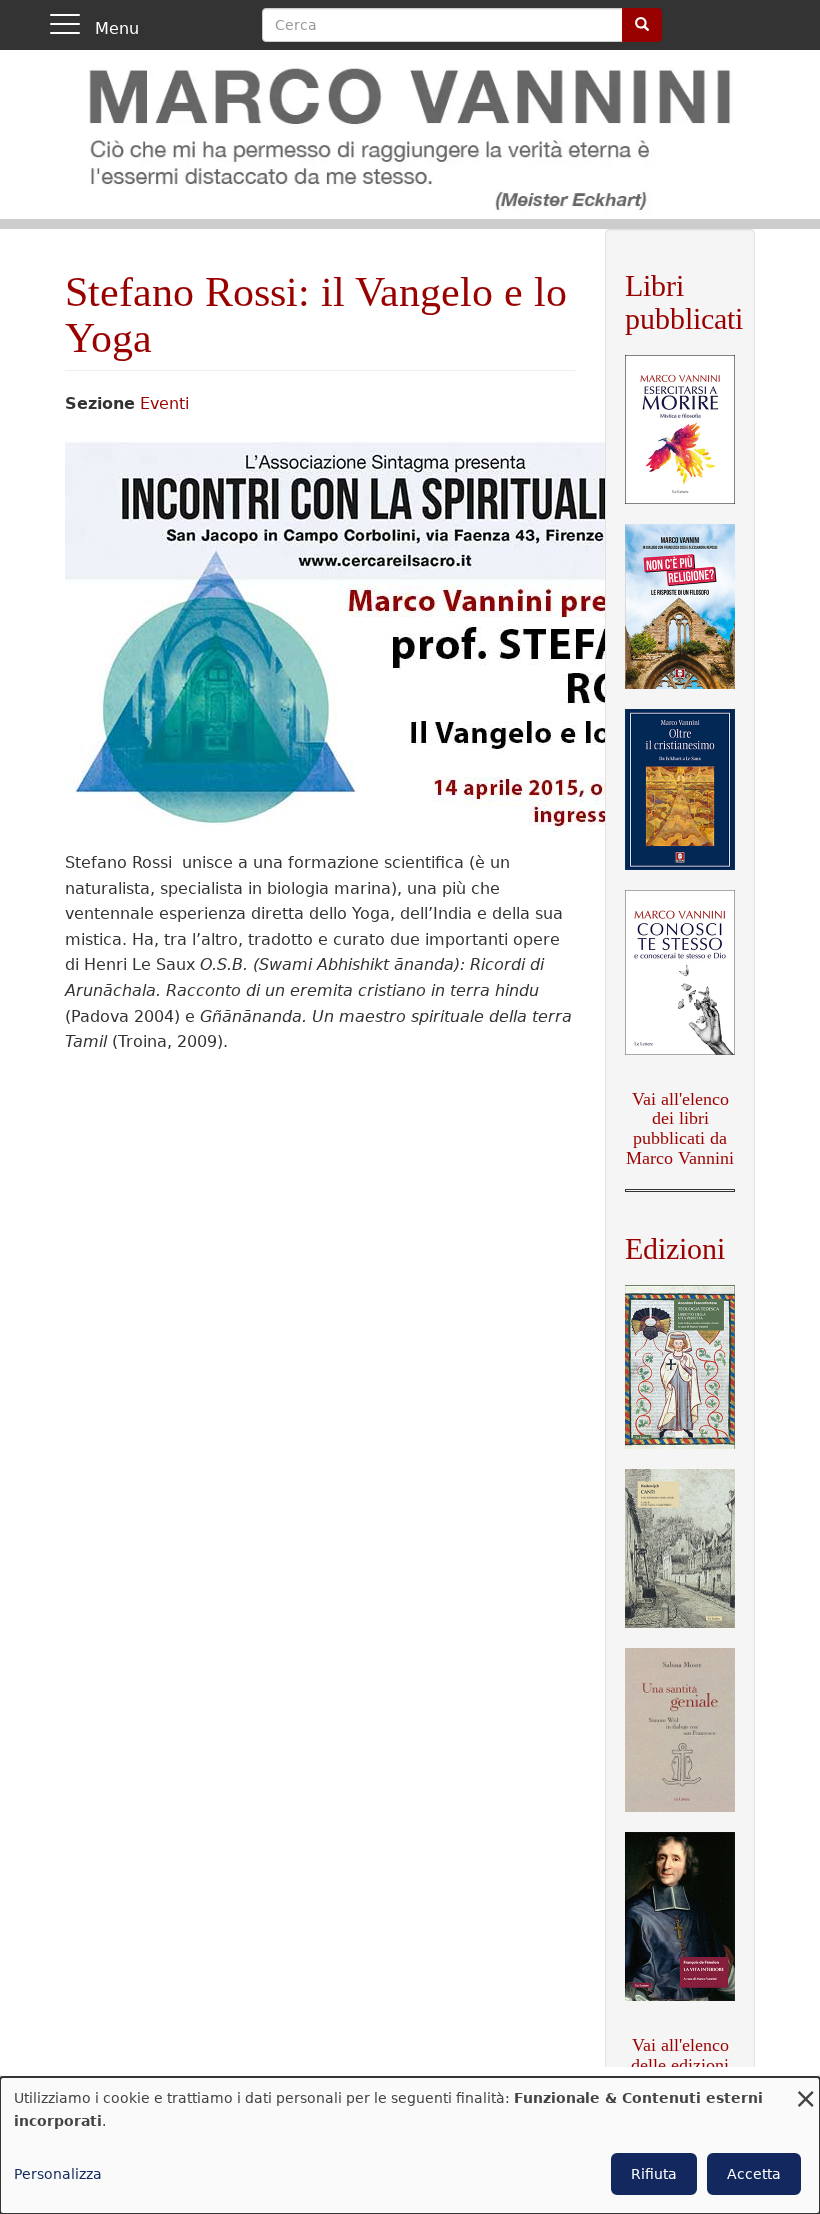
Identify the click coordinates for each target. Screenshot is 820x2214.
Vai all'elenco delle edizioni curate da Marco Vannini (680, 2074)
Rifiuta (654, 2174)
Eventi (164, 403)
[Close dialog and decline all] (805, 2089)
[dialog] (410, 2145)
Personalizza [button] (58, 2174)
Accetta (754, 2174)
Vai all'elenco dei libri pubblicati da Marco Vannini (680, 1128)
